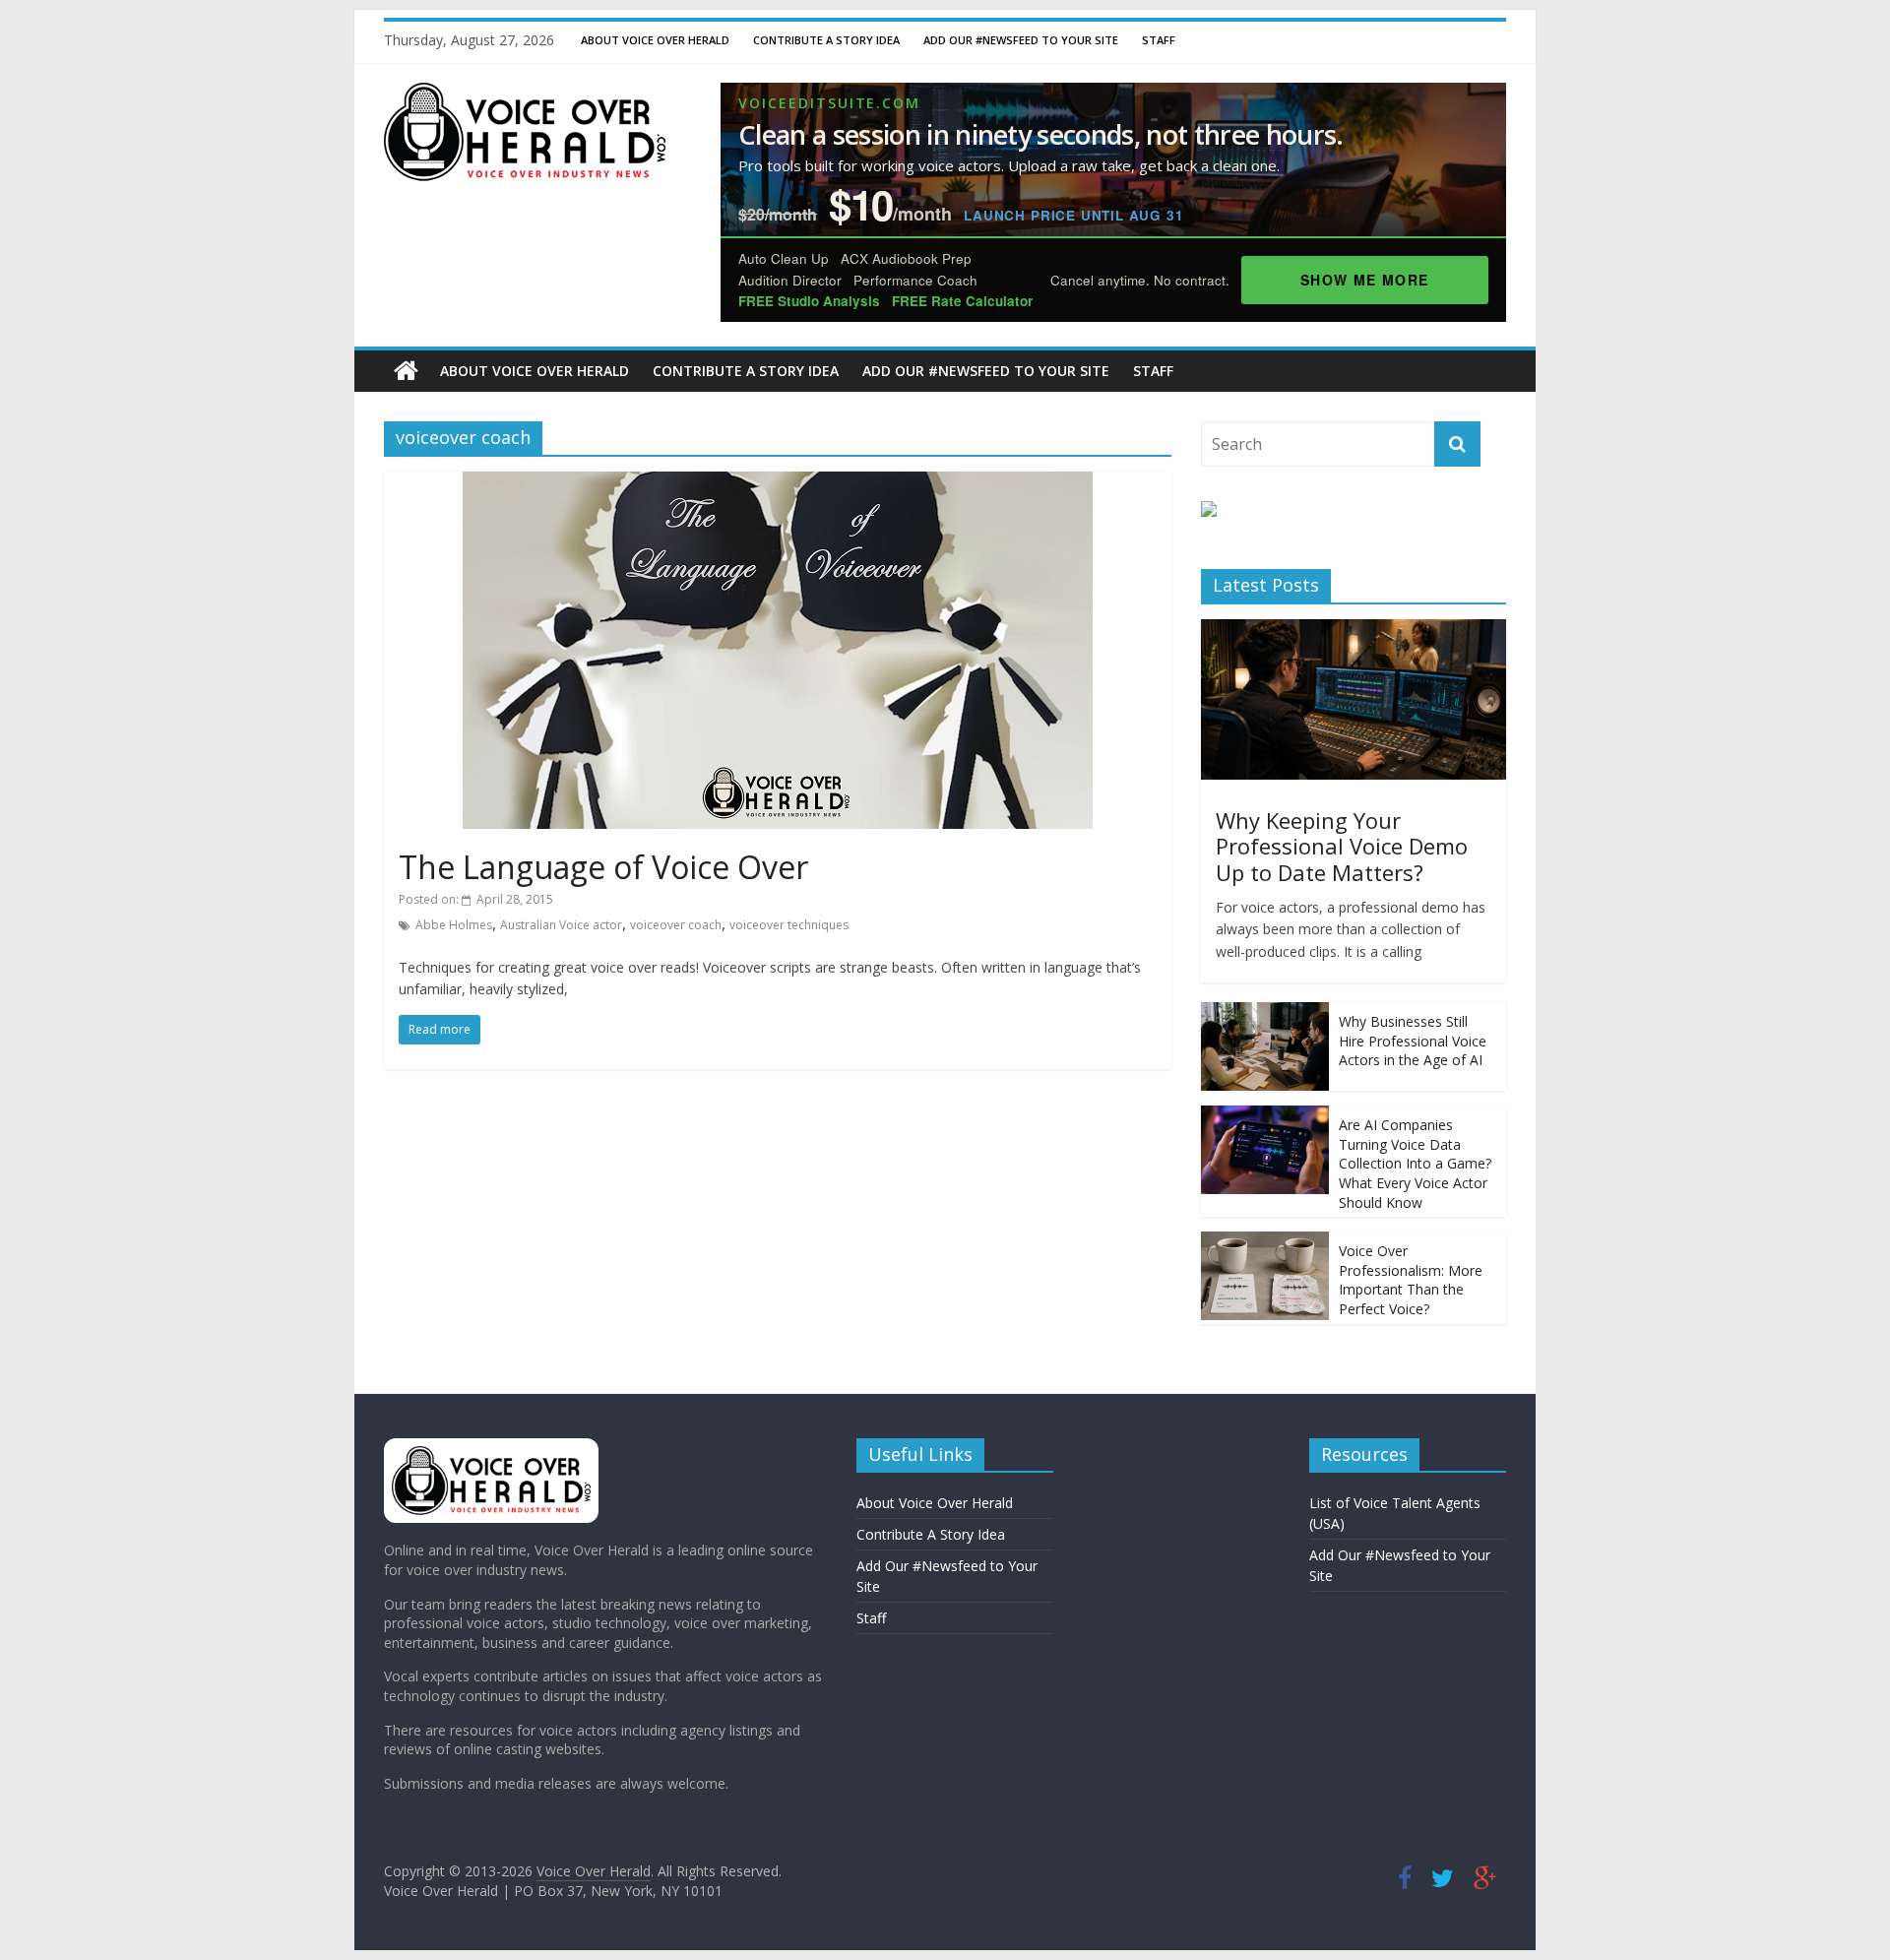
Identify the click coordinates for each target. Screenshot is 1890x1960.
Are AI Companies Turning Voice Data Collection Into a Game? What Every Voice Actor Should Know (1415, 1163)
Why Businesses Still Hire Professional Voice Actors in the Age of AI (1413, 1041)
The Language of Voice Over (603, 867)
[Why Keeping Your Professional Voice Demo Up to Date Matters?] (1354, 630)
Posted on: (476, 899)
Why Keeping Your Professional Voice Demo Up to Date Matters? (1342, 846)
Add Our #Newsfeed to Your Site (1021, 40)
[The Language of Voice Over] (778, 483)
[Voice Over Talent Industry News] (525, 95)
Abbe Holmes (454, 925)
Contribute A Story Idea (826, 40)
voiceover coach (676, 925)
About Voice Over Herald (655, 40)
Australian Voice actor (561, 925)
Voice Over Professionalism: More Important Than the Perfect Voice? (1411, 1280)
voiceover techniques (789, 925)
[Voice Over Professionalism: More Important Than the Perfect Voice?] (1265, 1242)
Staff (1159, 40)
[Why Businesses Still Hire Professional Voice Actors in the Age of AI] (1265, 1012)
